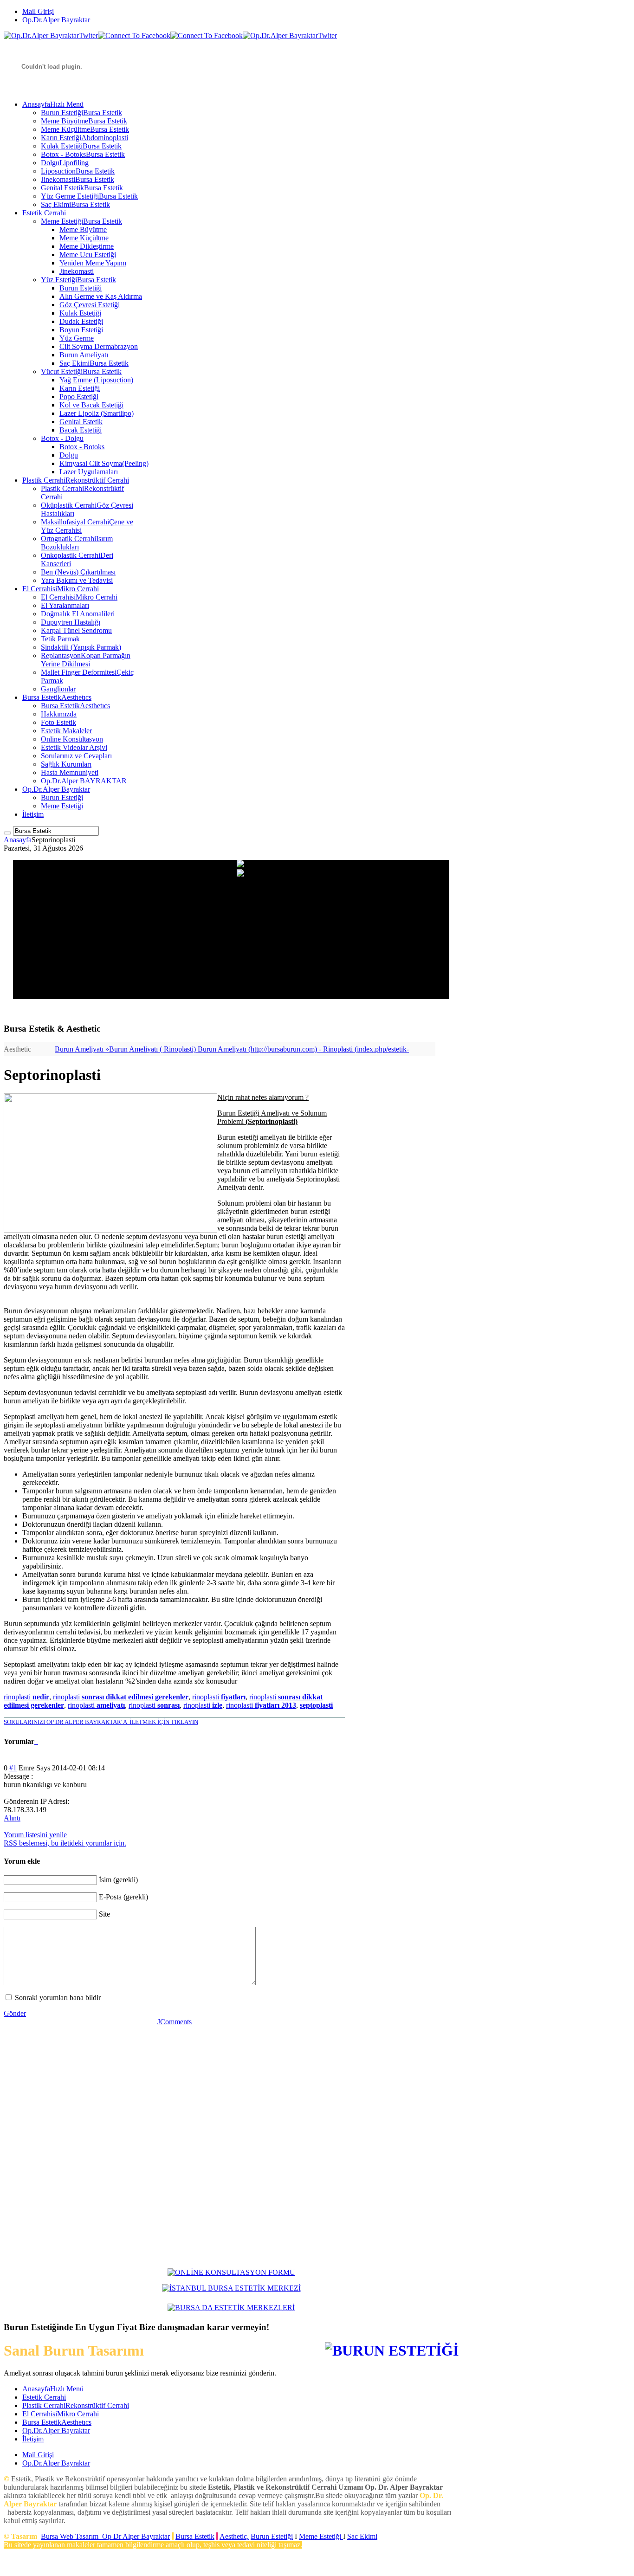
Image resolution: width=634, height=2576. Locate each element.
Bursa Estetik (195, 2536)
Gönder (15, 2013)
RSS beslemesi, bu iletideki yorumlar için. (65, 1843)
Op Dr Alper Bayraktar (136, 2536)
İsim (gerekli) (118, 1880)
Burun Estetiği (272, 2536)
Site (104, 1914)
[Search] (7, 833)
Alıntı (12, 1818)
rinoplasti (26, 1697)
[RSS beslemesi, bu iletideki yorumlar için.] (35, 1741)
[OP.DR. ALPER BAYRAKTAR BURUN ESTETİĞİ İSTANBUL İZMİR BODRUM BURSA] (231, 2272)
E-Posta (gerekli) (123, 1897)
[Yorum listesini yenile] (37, 1741)
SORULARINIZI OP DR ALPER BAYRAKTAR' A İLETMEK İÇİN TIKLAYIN (101, 1722)
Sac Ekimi (362, 2536)
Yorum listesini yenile (35, 1835)
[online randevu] (231, 2288)
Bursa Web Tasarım (70, 2536)
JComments (175, 2022)
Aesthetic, (234, 2536)
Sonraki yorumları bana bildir (58, 1998)
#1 (13, 1768)
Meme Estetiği (321, 2536)
